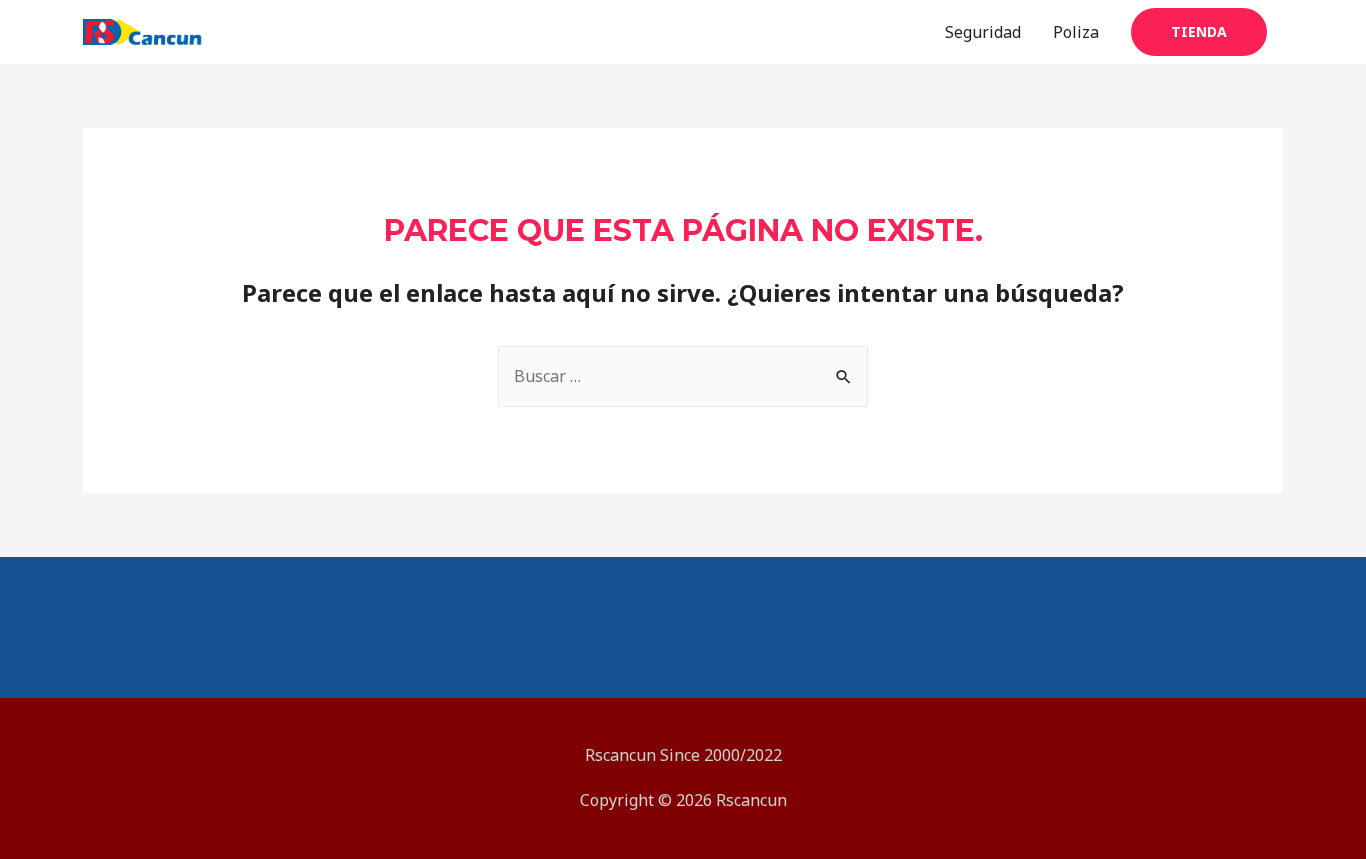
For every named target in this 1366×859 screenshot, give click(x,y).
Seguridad (983, 32)
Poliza (1076, 32)
